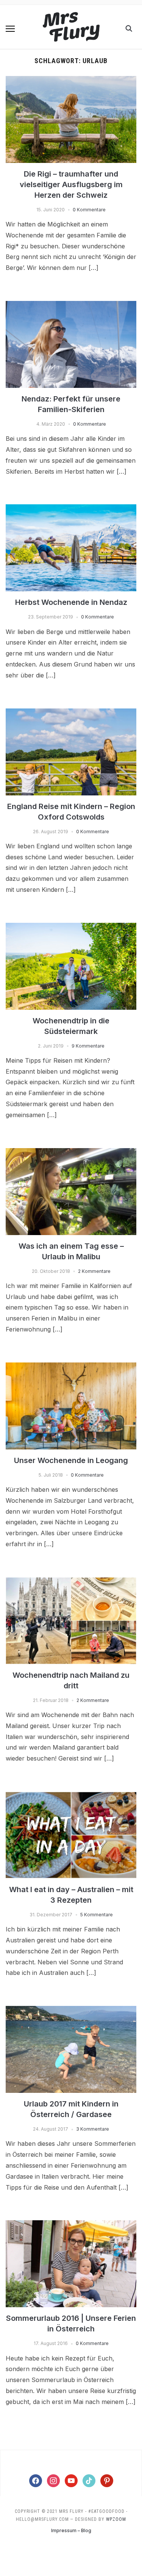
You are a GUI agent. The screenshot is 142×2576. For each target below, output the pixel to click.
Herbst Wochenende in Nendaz (71, 602)
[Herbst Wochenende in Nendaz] (71, 509)
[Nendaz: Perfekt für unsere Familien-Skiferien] (71, 305)
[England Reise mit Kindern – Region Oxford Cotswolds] (71, 713)
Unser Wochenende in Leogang (71, 1460)
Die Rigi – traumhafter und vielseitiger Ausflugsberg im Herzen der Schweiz (71, 184)
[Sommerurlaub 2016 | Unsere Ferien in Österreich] (71, 2225)
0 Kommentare (89, 210)
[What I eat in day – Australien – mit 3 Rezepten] (71, 1796)
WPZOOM (116, 2519)
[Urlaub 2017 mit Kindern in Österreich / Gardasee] (71, 2010)
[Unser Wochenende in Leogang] (71, 1367)
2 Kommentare (94, 1271)
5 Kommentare (97, 1915)
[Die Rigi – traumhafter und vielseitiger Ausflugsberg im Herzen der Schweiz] (71, 81)
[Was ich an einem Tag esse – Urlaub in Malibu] (71, 1153)
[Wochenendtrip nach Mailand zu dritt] (71, 1582)
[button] (10, 29)
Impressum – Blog (71, 2530)
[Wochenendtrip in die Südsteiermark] (71, 927)
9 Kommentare (88, 1046)
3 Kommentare (93, 2129)
